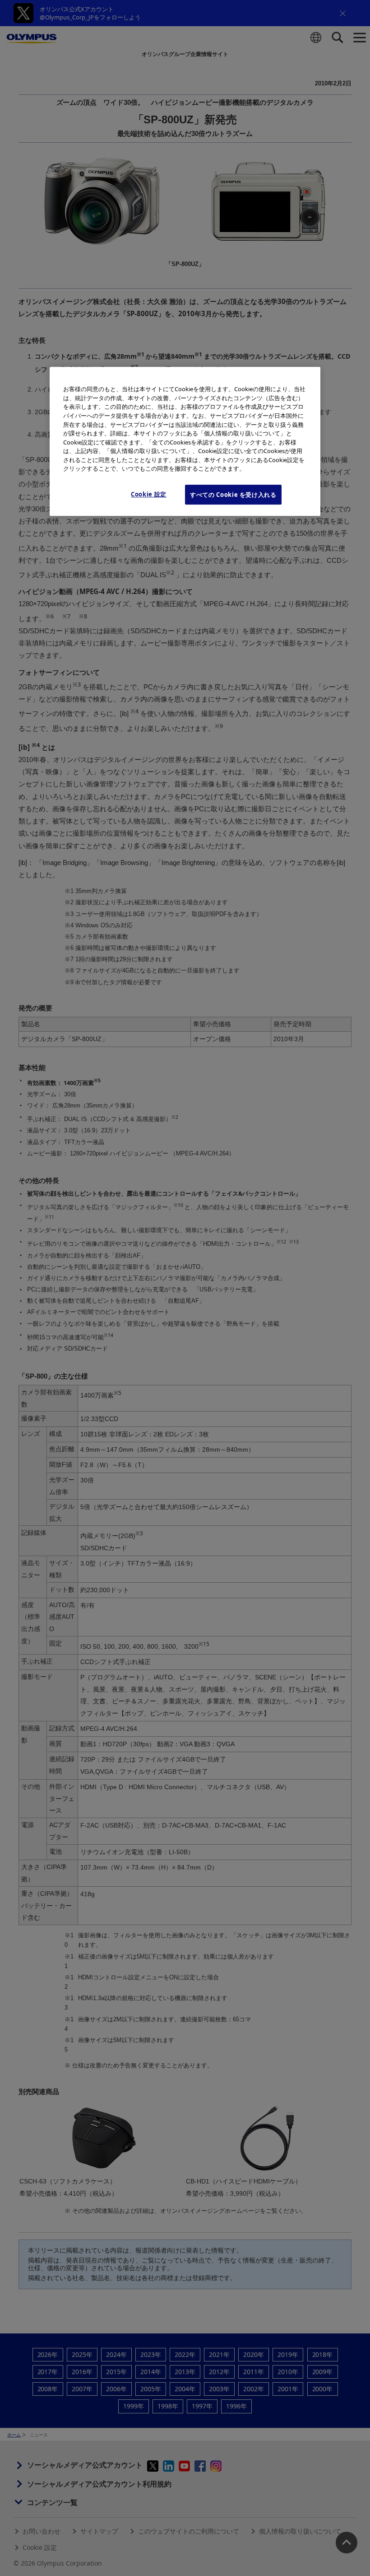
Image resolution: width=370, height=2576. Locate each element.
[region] (185, 442)
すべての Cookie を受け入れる (233, 495)
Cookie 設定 (149, 494)
